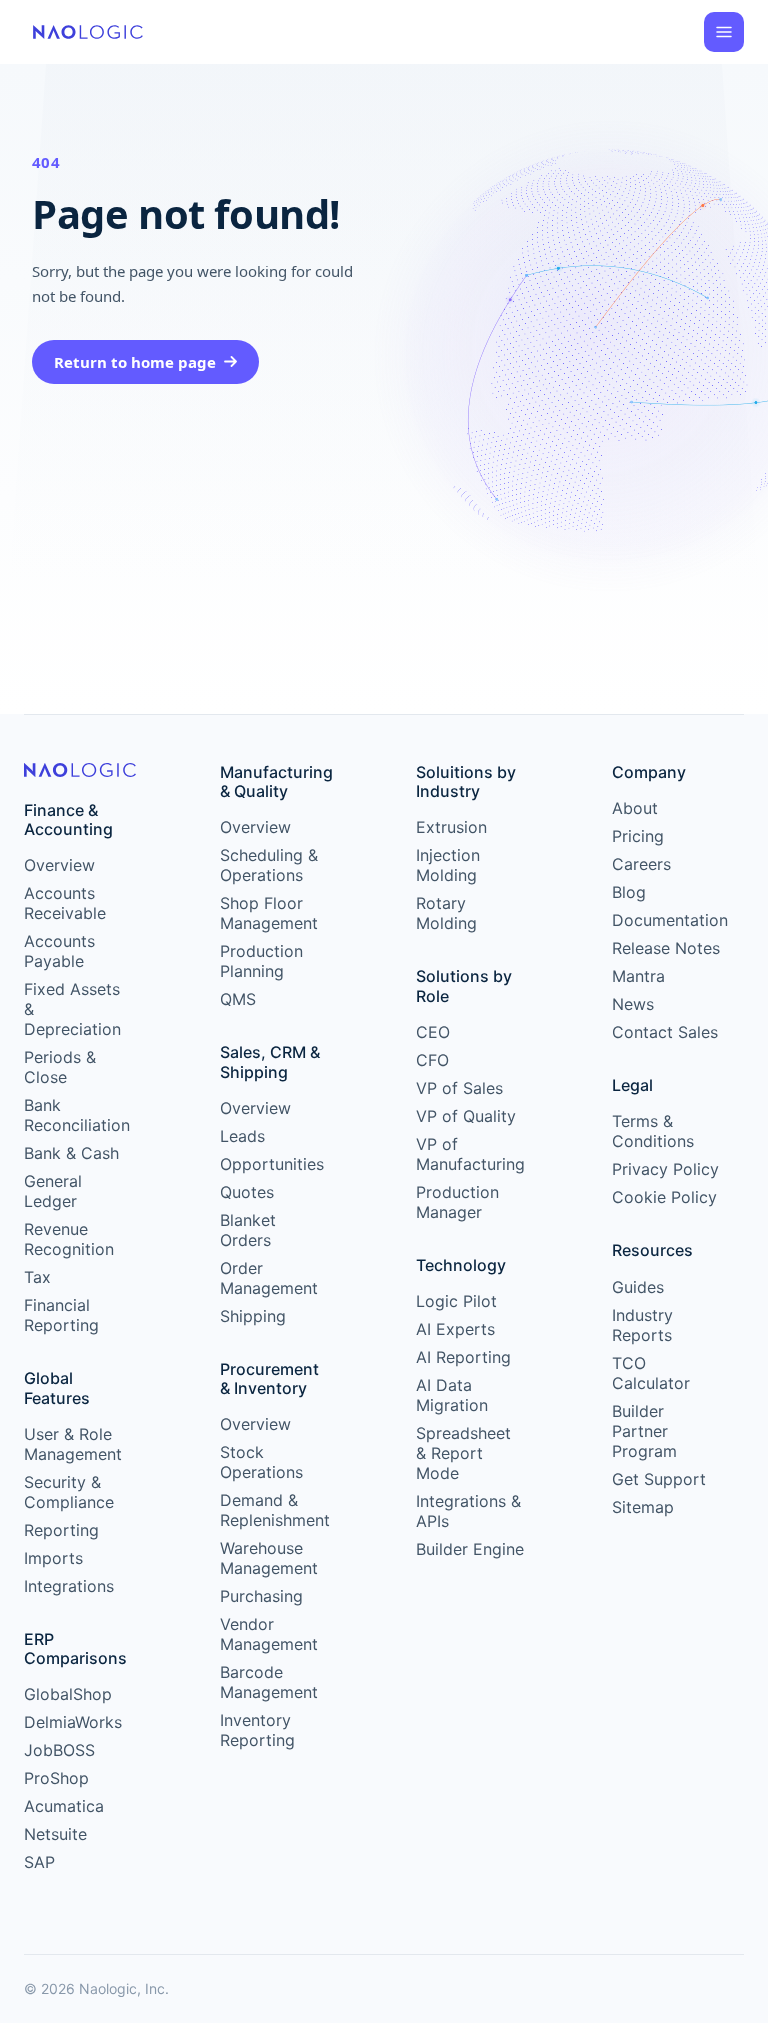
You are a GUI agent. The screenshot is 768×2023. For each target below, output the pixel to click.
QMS (238, 999)
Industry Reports (642, 1325)
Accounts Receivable (65, 903)
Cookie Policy (664, 1197)
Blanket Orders (248, 1230)
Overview (59, 865)
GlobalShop (68, 1694)
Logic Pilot (456, 1301)
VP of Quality (466, 1116)
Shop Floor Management (269, 913)
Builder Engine (470, 1549)
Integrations (69, 1586)
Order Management (269, 1278)
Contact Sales (665, 1032)
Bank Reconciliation (77, 1115)
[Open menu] (724, 32)
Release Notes (666, 948)
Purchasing (261, 1596)
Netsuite (55, 1834)
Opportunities (272, 1164)
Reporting (61, 1530)
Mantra (638, 976)
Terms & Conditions (653, 1131)
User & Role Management (73, 1444)
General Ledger (53, 1191)
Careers (641, 864)
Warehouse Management (269, 1558)
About (635, 808)
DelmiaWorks (73, 1722)
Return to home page (135, 362)
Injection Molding (448, 865)
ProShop (56, 1778)
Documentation (666, 920)
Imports (53, 1558)
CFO (432, 1060)
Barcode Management (269, 1682)
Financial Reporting (61, 1315)
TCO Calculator (651, 1373)
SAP (39, 1862)
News (633, 1004)
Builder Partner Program (644, 1431)
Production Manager (457, 1202)
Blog (629, 892)
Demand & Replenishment (274, 1510)
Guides (638, 1287)
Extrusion (451, 827)
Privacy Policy (665, 1169)
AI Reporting (463, 1357)
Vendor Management (269, 1634)
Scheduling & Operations (269, 865)
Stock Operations (261, 1462)
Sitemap (643, 1507)
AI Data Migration (452, 1395)
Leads (242, 1136)
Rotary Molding (446, 913)
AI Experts (455, 1329)
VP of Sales (459, 1088)
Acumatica (64, 1806)
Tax (37, 1277)
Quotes (247, 1192)
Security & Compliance (69, 1492)
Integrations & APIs (468, 1511)
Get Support (659, 1479)
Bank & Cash (71, 1153)
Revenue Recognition (69, 1239)
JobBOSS (59, 1750)
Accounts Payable (59, 951)
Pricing (638, 836)
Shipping (253, 1316)
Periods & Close (60, 1067)
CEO (433, 1032)
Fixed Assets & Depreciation (72, 1009)
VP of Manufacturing (470, 1154)
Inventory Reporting (257, 1730)
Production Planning (261, 961)
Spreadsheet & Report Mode (463, 1453)
